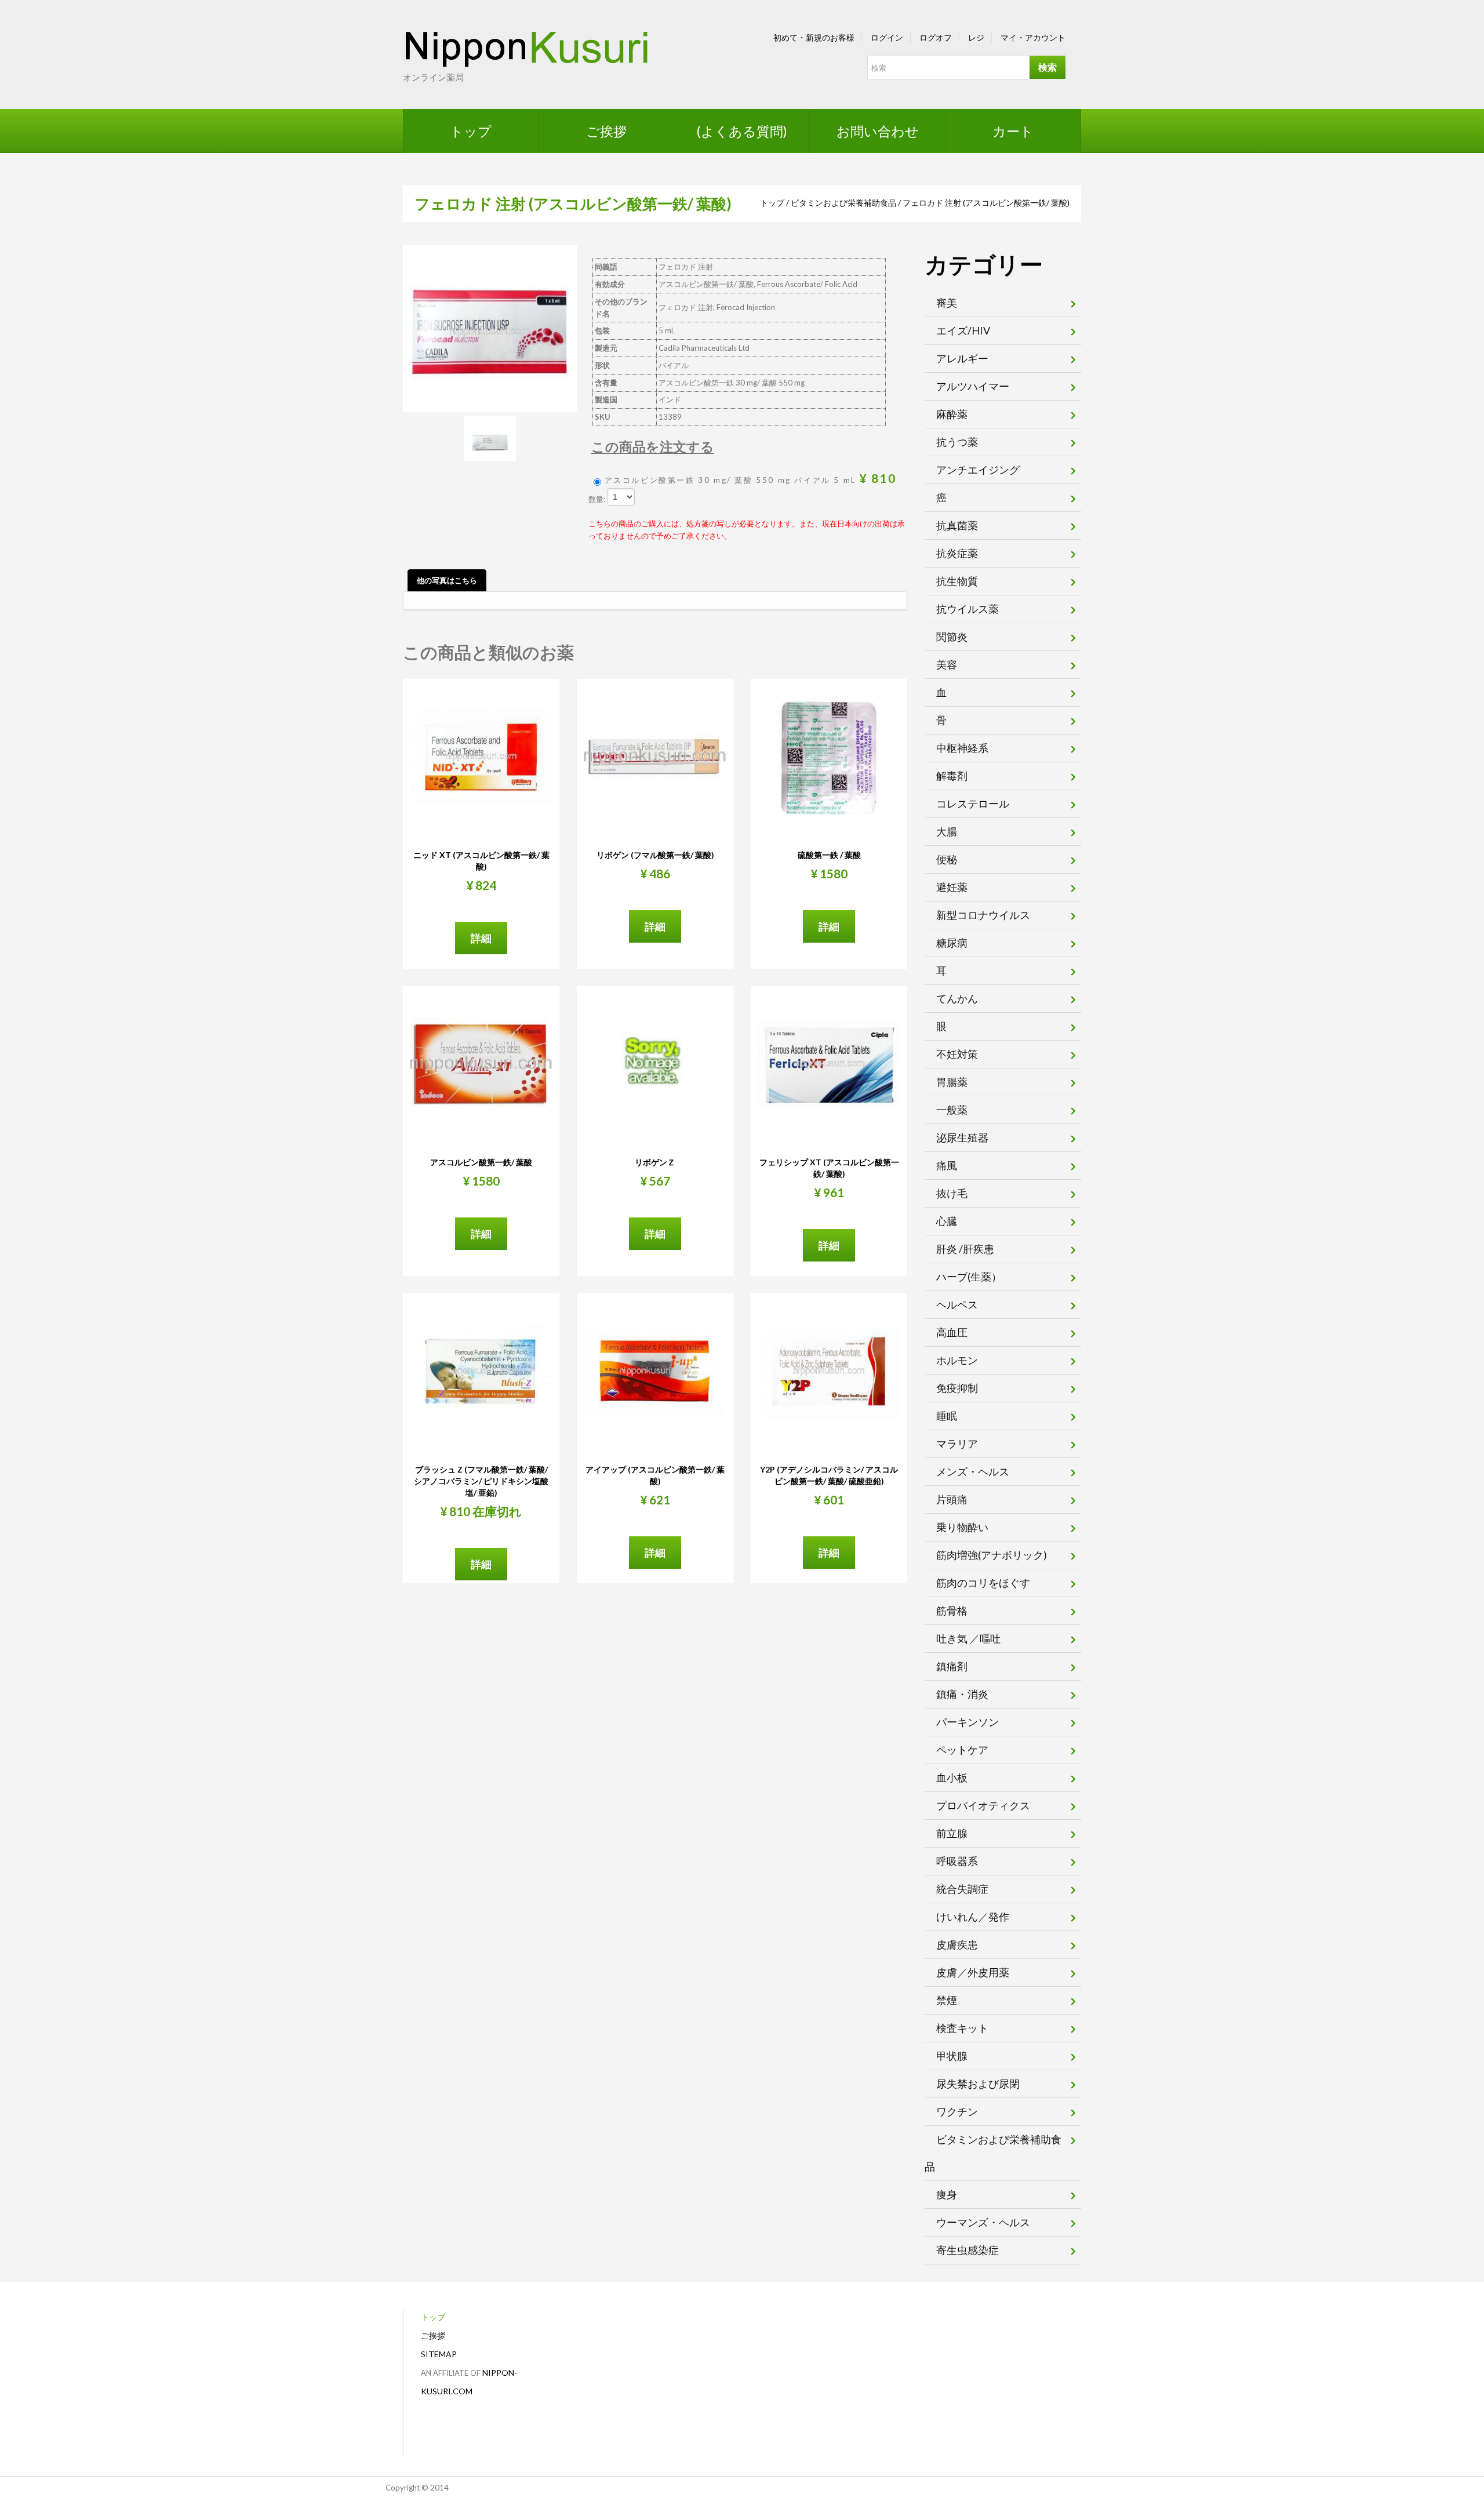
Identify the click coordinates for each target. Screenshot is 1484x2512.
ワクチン (957, 2111)
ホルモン (957, 1360)
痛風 (947, 1165)
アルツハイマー (973, 386)
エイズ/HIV (963, 330)
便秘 (947, 859)
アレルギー (962, 358)
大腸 (947, 831)
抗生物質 (957, 581)
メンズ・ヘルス (973, 1471)
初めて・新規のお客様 (814, 37)
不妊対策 (957, 1054)
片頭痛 (952, 1499)
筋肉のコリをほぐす (983, 1583)
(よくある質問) (742, 131)
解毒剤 (952, 776)
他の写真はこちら (447, 580)
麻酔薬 (952, 414)
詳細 (481, 938)
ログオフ (936, 37)
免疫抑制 (957, 1388)
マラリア (957, 1444)
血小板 (952, 1777)
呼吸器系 (957, 1861)
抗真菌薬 (957, 525)
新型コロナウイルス (983, 915)
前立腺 (952, 1833)
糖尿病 (952, 943)
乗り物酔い (962, 1527)
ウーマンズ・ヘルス (983, 2222)
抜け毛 (952, 1193)
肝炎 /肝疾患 (965, 1249)
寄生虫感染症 (967, 2250)
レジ (976, 37)
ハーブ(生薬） (969, 1277)
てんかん (957, 998)
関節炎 (952, 637)
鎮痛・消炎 (962, 1694)
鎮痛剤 (952, 1666)
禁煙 (947, 2000)
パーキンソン (967, 1722)
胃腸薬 (952, 1082)
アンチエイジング (978, 470)
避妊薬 (952, 887)
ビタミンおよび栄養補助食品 (843, 203)
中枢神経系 (962, 748)
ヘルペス (957, 1304)
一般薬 (952, 1110)
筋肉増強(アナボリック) (992, 1555)
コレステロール (973, 804)
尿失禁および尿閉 (978, 2084)
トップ (471, 131)
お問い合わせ (878, 131)
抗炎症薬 (957, 553)
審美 (947, 303)
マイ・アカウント (1033, 37)
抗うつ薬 (957, 442)
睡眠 (947, 1416)
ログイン (887, 37)
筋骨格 (952, 1611)
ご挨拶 (606, 131)
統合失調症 (962, 1889)
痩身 (947, 2194)
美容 (947, 664)
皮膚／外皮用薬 (973, 1972)
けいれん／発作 (973, 1917)
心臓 (947, 1221)
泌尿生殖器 (962, 1137)
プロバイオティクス (983, 1805)
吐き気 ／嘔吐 (968, 1638)
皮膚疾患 (957, 1944)
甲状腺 (952, 2056)
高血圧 (952, 1332)
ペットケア (962, 1750)
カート (1013, 131)
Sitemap (439, 2354)
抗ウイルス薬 (967, 609)
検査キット (962, 2028)
